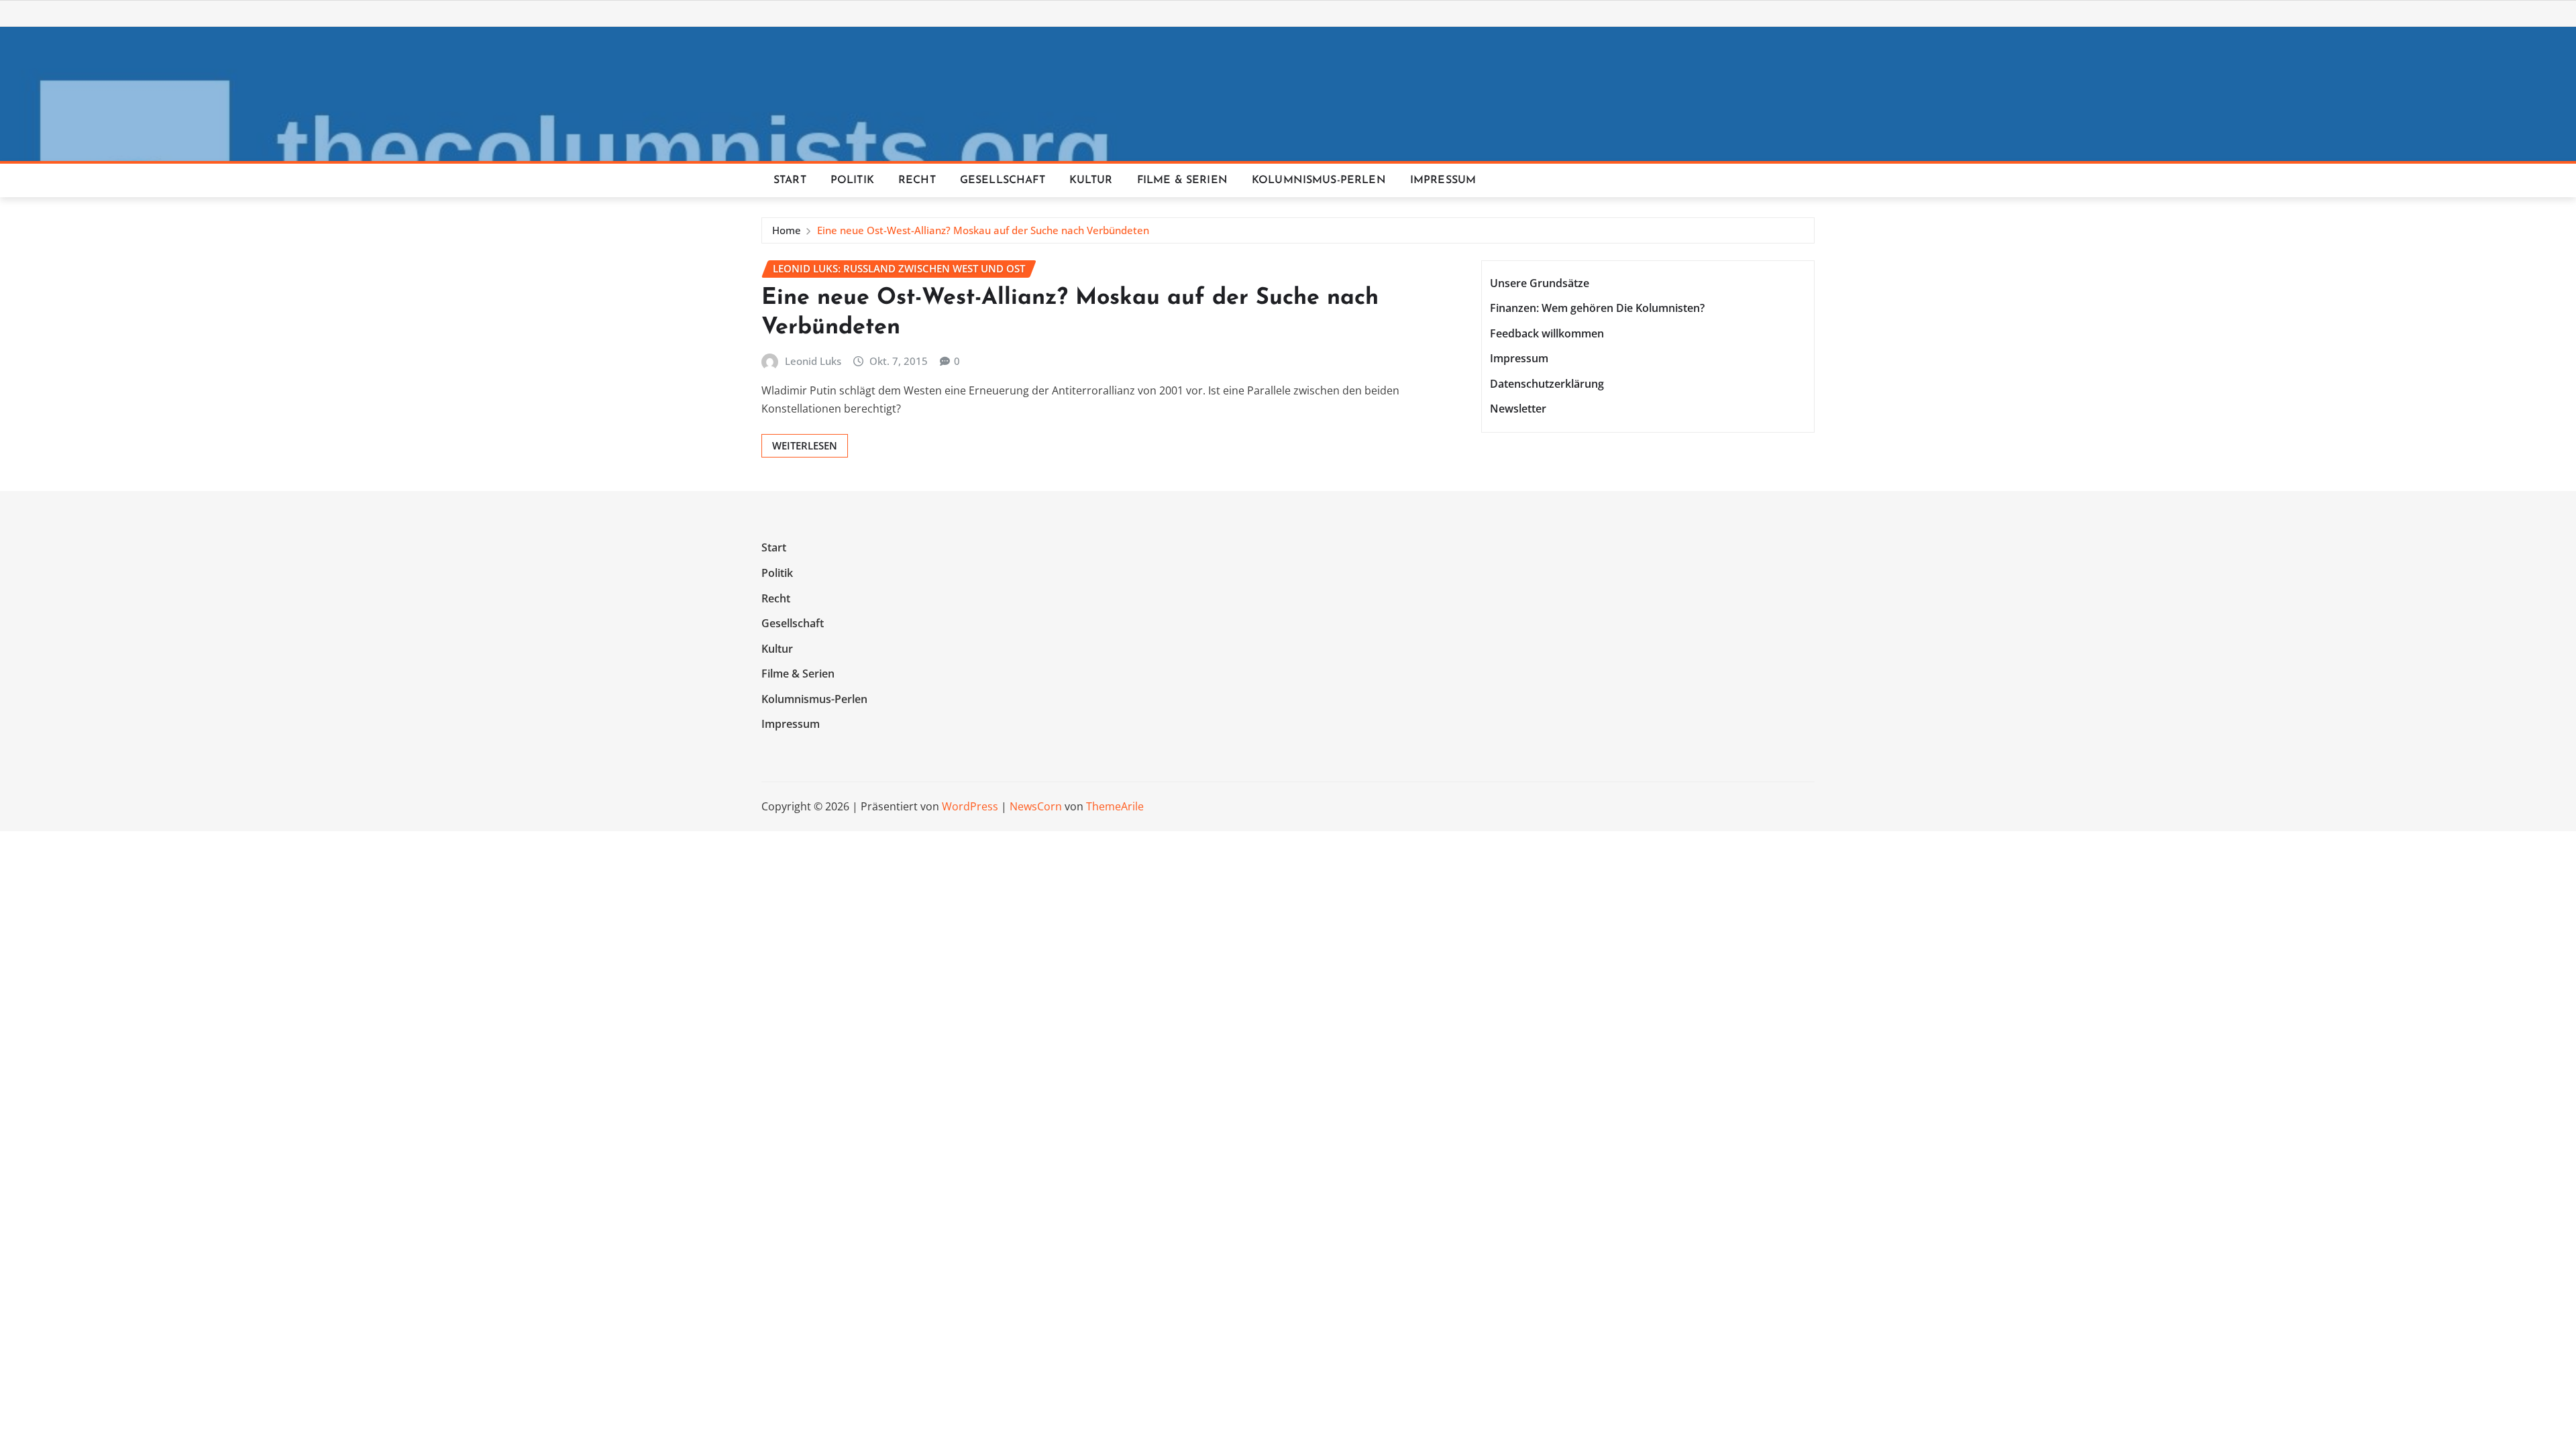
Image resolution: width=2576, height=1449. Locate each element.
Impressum (1443, 180)
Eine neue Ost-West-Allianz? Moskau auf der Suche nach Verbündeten (983, 230)
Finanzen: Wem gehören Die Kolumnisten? (1597, 308)
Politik (852, 180)
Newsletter (1518, 409)
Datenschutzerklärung (1547, 384)
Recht (917, 180)
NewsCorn (1036, 806)
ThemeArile (1115, 806)
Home (787, 230)
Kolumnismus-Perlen (1319, 180)
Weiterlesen (805, 445)
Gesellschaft (1003, 180)
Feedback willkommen (1547, 333)
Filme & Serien (1182, 180)
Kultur (1091, 180)
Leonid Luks (813, 361)
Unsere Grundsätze (1540, 283)
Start (790, 180)
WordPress (970, 806)
